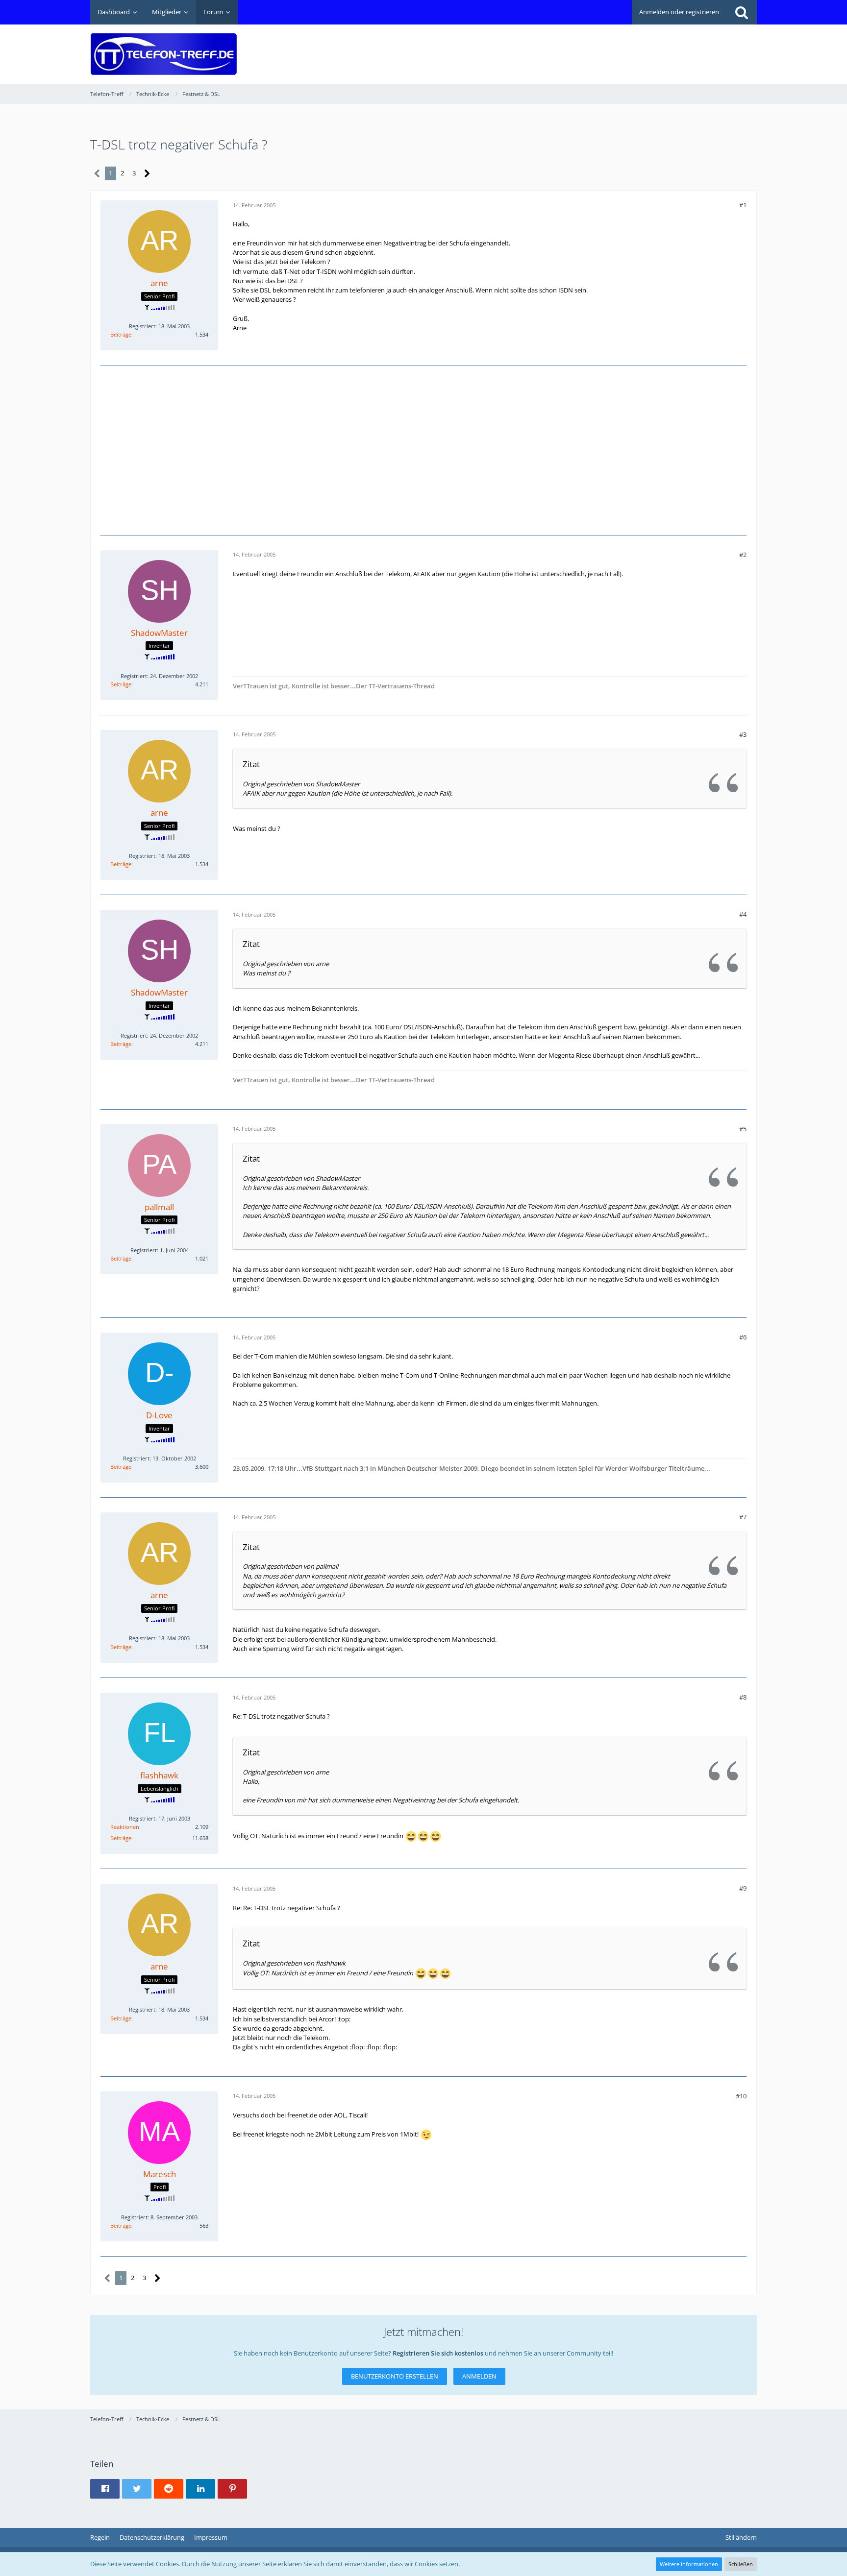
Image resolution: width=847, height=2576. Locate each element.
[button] (105, 2489)
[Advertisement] (578, 47)
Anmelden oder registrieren (679, 12)
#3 (743, 734)
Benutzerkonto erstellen (395, 2376)
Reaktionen (125, 1827)
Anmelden (479, 2376)
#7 (743, 1517)
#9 (743, 1888)
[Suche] (742, 12)
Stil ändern (741, 2537)
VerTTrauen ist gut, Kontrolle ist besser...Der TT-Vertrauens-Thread (334, 686)
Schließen (741, 2564)
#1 (743, 205)
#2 (743, 555)
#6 (743, 1337)
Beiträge (121, 334)
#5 (743, 1129)
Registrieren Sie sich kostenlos (438, 2353)
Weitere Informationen (689, 2564)
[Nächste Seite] (147, 174)
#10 (741, 2096)
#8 (743, 1697)
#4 (743, 914)
